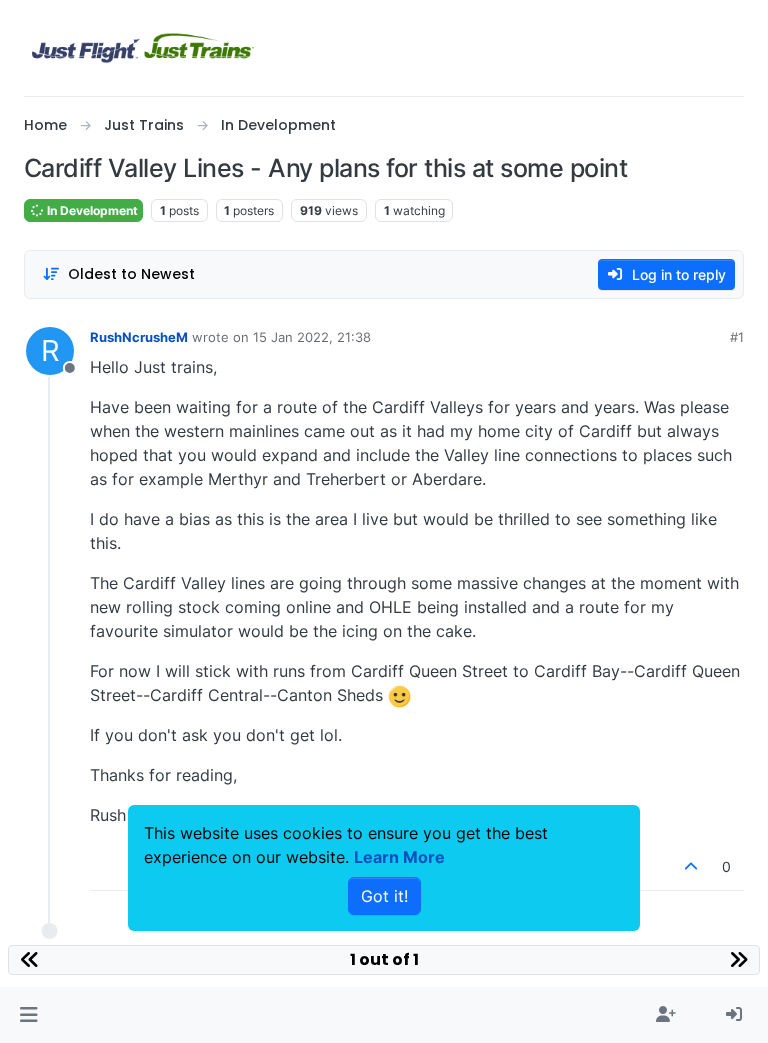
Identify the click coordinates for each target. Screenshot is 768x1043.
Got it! (384, 896)
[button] (28, 1015)
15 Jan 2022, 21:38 (312, 337)
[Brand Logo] (143, 48)
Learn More (399, 857)
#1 (737, 337)
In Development (91, 210)
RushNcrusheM (139, 337)
